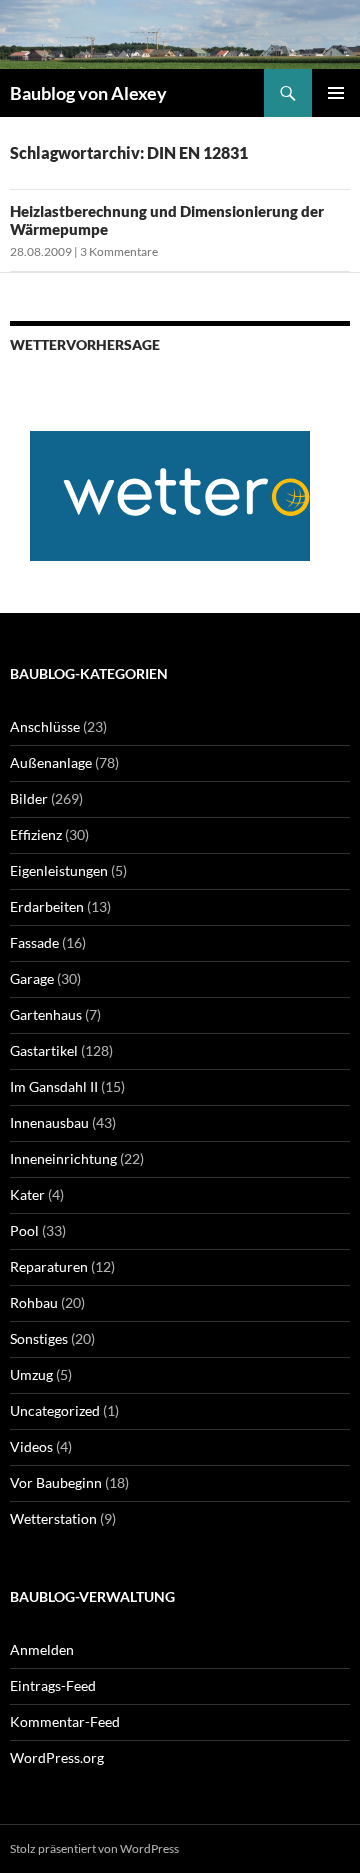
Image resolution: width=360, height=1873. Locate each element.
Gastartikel (44, 1050)
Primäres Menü (336, 93)
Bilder (29, 798)
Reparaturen (49, 1266)
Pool (24, 1230)
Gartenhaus (46, 1014)
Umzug (31, 1374)
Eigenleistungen (59, 870)
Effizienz (36, 834)
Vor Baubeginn (56, 1482)
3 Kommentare (119, 251)
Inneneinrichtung (63, 1158)
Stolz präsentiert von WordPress (94, 1848)
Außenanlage (51, 762)
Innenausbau (49, 1122)
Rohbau (34, 1302)
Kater (27, 1194)
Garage (32, 978)
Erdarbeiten (47, 906)
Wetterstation (53, 1518)
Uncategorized (55, 1410)
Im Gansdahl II (54, 1086)
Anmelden (42, 1649)
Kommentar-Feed (65, 1721)
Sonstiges (39, 1338)
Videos (31, 1446)
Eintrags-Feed (53, 1685)
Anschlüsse (45, 726)
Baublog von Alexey (88, 93)
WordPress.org (57, 1757)
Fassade (34, 942)
